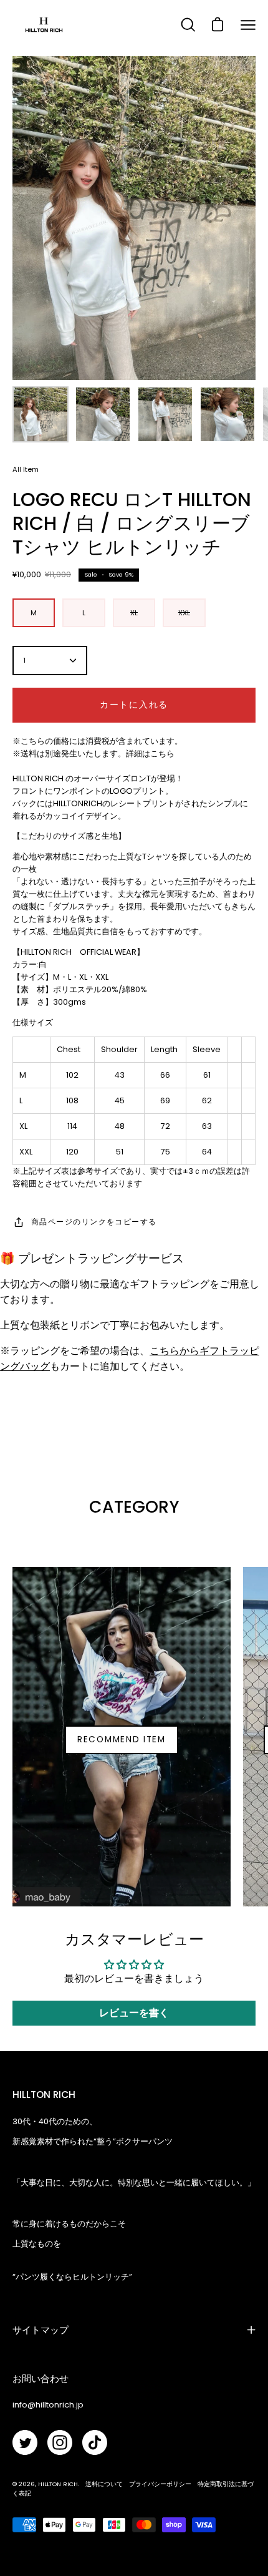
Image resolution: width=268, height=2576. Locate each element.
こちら (162, 754)
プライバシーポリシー (160, 2484)
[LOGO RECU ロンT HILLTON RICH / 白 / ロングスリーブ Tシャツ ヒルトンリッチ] (41, 414)
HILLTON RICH (58, 2484)
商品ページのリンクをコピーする (94, 1222)
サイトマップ (41, 2330)
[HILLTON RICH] (44, 25)
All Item (26, 469)
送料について (104, 2484)
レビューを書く (134, 2013)
